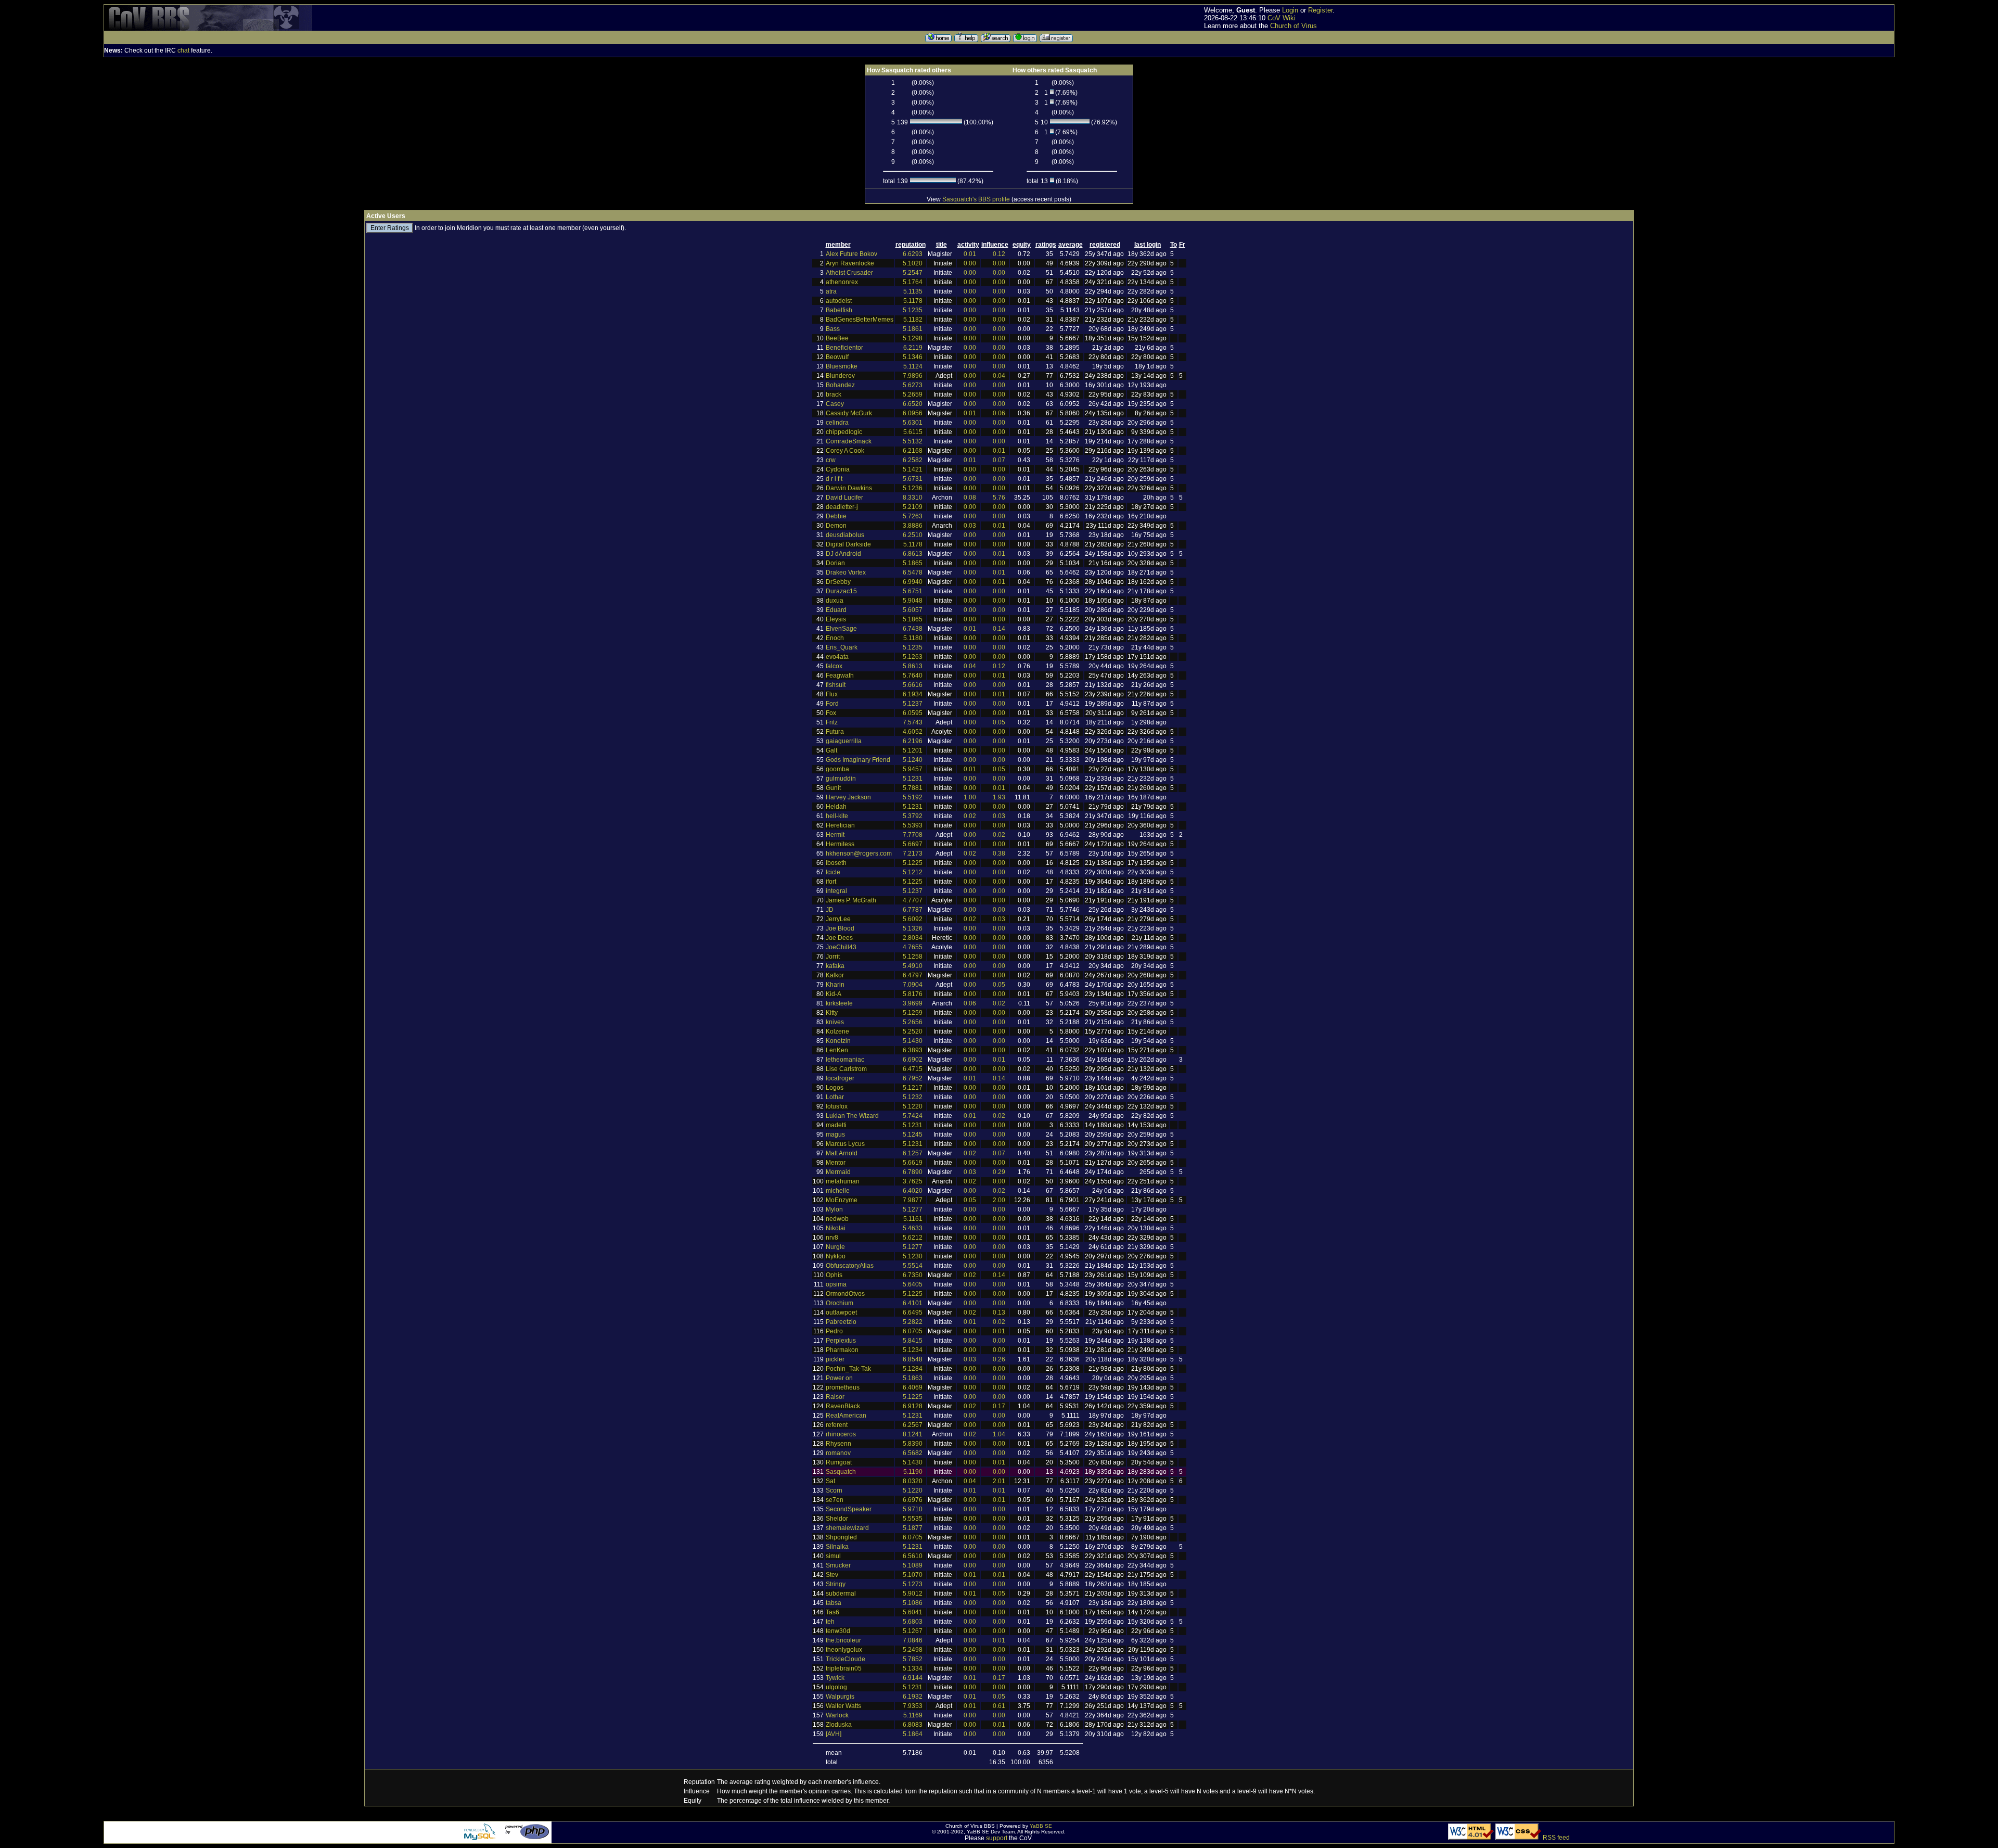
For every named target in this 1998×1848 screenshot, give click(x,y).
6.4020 (913, 1191)
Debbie (836, 516)
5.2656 (913, 1022)
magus (835, 1135)
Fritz (832, 722)
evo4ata (837, 657)
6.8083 (913, 1725)
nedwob (837, 1219)
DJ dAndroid (843, 554)
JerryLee (838, 919)
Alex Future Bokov (851, 254)
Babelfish (839, 310)
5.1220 (913, 1106)
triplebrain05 (844, 1668)
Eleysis (836, 619)
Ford (832, 704)
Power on (839, 1378)
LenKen (837, 1050)
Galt (831, 750)
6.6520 (913, 404)
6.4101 (913, 1303)
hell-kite (837, 816)
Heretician (840, 825)
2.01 (999, 1481)
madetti (836, 1125)
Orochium (840, 1303)
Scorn (834, 1490)
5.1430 (913, 1041)
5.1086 (913, 1603)
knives (835, 1022)
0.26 (999, 1359)
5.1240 (913, 760)
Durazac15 (841, 591)
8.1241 (913, 1434)
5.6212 (913, 1238)
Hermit (835, 835)
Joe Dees (839, 938)
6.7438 (913, 629)
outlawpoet (841, 1312)
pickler (835, 1359)
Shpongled (841, 1537)
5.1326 (913, 928)
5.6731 (913, 479)
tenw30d (838, 1631)
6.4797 (913, 975)
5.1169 (913, 1715)
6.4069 (913, 1387)
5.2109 (913, 507)
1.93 (999, 797)
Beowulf (837, 357)
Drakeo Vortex (846, 572)
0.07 (999, 460)
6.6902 (913, 1060)
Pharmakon (842, 1350)
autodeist (839, 301)
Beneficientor (844, 348)
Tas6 (832, 1612)
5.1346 (913, 357)
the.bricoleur (843, 1640)
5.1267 (913, 1631)
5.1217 (913, 1088)
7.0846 (913, 1640)
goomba (837, 769)
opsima (836, 1284)
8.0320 (913, 1481)
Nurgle (835, 1247)
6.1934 (913, 694)
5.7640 (913, 676)
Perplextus (841, 1341)
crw (831, 460)
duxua (835, 601)
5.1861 (913, 329)
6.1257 (913, 1153)
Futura (835, 732)
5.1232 (913, 1097)
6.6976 (913, 1500)
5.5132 (913, 441)
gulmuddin (841, 779)
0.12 (999, 254)
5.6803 (913, 1622)
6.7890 (913, 1172)
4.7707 (913, 900)
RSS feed (1556, 1838)
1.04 (999, 1434)
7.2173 (913, 853)
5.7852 (913, 1659)
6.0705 (913, 1331)
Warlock (837, 1715)
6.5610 (913, 1556)
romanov (838, 1453)
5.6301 (913, 423)
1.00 (970, 797)
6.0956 (913, 413)
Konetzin (838, 1041)
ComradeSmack (849, 441)
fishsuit (836, 685)
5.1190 (913, 1472)
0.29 (999, 1172)
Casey (835, 404)
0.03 (970, 526)
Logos (835, 1088)
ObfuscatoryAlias (850, 1266)
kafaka (835, 966)
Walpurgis (840, 1697)
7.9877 (913, 1200)
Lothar (835, 1097)
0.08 (970, 498)
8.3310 (913, 498)
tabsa (834, 1603)
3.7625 (913, 1181)
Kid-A (834, 994)
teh (830, 1622)
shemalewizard (847, 1528)
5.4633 (913, 1228)
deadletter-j (842, 507)
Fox (831, 713)
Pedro (834, 1331)
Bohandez (840, 385)
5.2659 (913, 394)
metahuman (843, 1181)
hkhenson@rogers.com (859, 853)
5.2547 (913, 273)
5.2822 (913, 1322)
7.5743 (913, 722)
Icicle (833, 872)
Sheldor (837, 1519)
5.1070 (913, 1575)
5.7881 (913, 788)
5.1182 (913, 320)
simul (833, 1556)
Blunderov (840, 376)
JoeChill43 (841, 947)
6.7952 (913, 1078)
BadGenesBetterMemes (860, 320)
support (997, 1838)
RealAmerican (846, 1416)
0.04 (999, 376)
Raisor (835, 1397)
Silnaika (837, 1547)
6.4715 (913, 1069)
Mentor (836, 1163)
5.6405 (913, 1284)
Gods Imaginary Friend (858, 760)
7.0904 (913, 985)
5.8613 (913, 666)
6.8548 (913, 1359)
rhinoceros (841, 1434)
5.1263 (913, 657)
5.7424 (913, 1116)
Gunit (833, 788)
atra (831, 291)
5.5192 (913, 797)
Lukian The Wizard (852, 1116)
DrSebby (838, 582)
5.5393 (913, 825)
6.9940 (913, 582)
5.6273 (913, 385)
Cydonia (838, 469)
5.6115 (913, 432)
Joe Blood (840, 928)
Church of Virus (1293, 26)
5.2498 (913, 1650)
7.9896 (913, 376)
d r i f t (834, 479)
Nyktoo (836, 1256)
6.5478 (913, 572)
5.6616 (913, 685)
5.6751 (913, 591)
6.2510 (913, 535)
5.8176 (913, 994)
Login (1290, 10)
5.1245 (913, 1135)
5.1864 (913, 1734)
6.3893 (913, 1050)
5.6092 (913, 919)
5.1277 (913, 1209)
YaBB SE (1041, 1826)
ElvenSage (841, 629)
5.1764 (913, 282)
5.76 (999, 498)
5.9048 (913, 601)
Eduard (836, 610)
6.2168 (913, 451)
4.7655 (913, 947)
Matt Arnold (842, 1153)
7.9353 (913, 1706)
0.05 (999, 722)
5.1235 (913, 310)
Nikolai (836, 1228)
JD (830, 910)
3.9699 (913, 1003)
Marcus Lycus (845, 1144)
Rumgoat (839, 1462)
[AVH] (834, 1734)
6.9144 (913, 1678)
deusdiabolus (845, 535)
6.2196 (913, 741)
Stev (832, 1575)
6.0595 (913, 713)
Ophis (834, 1275)
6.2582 (913, 460)
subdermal (841, 1594)
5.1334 (913, 1668)
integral (836, 891)
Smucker (838, 1565)
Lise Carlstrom (846, 1069)
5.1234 (913, 1350)
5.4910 (913, 966)
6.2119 (913, 348)
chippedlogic (844, 432)
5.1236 (913, 488)
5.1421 (913, 469)
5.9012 (913, 1594)
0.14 (999, 629)
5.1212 (913, 872)
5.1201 (913, 750)
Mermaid (838, 1172)
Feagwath (840, 676)
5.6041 (913, 1612)
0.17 (999, 1406)
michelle (838, 1191)
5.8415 (913, 1341)
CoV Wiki (1282, 18)
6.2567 (913, 1425)
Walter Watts (843, 1706)
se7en (835, 1500)
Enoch (835, 638)
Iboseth (836, 863)
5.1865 (913, 563)
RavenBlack (843, 1406)
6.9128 (913, 1406)
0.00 (970, 263)
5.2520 (913, 1031)
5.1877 (913, 1528)
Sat (830, 1481)
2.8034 (913, 938)
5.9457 (913, 769)
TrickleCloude (846, 1659)
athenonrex (842, 282)
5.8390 (913, 1444)
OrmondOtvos (845, 1294)
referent (837, 1425)
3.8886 (913, 526)
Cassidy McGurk (849, 413)
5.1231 (913, 779)
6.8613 (913, 554)
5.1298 (913, 338)
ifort (831, 882)
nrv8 (832, 1238)
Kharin (835, 985)
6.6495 (913, 1312)
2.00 (999, 1200)
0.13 (999, 1312)
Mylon (834, 1209)
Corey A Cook (845, 451)
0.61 (999, 1706)
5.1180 (913, 638)
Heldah (836, 807)
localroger (840, 1078)
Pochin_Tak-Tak (848, 1369)
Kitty (832, 1013)
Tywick (835, 1678)
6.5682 (913, 1453)
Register (1320, 10)
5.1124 (913, 366)
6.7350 (913, 1275)
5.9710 (913, 1509)
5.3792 (913, 816)
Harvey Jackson (848, 797)
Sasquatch (841, 1472)
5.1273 (913, 1584)
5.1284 (913, 1369)
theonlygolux (844, 1650)
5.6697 (913, 844)
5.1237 (913, 704)
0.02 (970, 816)
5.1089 (913, 1565)
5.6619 (913, 1163)
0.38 (999, 853)
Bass (833, 329)
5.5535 (913, 1519)
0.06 (999, 413)
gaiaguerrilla (844, 741)
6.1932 (913, 1697)
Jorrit (833, 957)
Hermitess (840, 844)
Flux (832, 694)
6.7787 (913, 910)
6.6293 (913, 254)
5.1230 (913, 1256)
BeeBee (837, 338)
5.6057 (913, 610)
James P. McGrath (851, 900)
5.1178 (913, 301)
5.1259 (913, 1013)
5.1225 (913, 863)
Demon (836, 526)
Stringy (836, 1584)
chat (183, 50)
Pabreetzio (841, 1322)
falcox (834, 666)
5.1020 (913, 263)
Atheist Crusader (849, 273)
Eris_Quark (842, 647)
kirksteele (839, 1003)
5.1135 (913, 291)
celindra (837, 423)
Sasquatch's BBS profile (976, 199)
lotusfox (837, 1106)
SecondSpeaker (849, 1509)
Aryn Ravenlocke (850, 263)
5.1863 (913, 1378)
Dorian (835, 563)
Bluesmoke (842, 366)
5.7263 (913, 516)
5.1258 (913, 957)
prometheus (843, 1387)
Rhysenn (838, 1444)
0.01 (970, 254)
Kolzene (837, 1031)
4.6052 (913, 732)
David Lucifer (844, 498)
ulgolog (836, 1687)
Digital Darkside (848, 544)
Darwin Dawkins (849, 488)
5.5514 (913, 1266)
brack (834, 394)
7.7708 (913, 835)
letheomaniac (845, 1060)
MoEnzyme (842, 1200)
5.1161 (913, 1219)
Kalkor (835, 975)
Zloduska (839, 1725)
